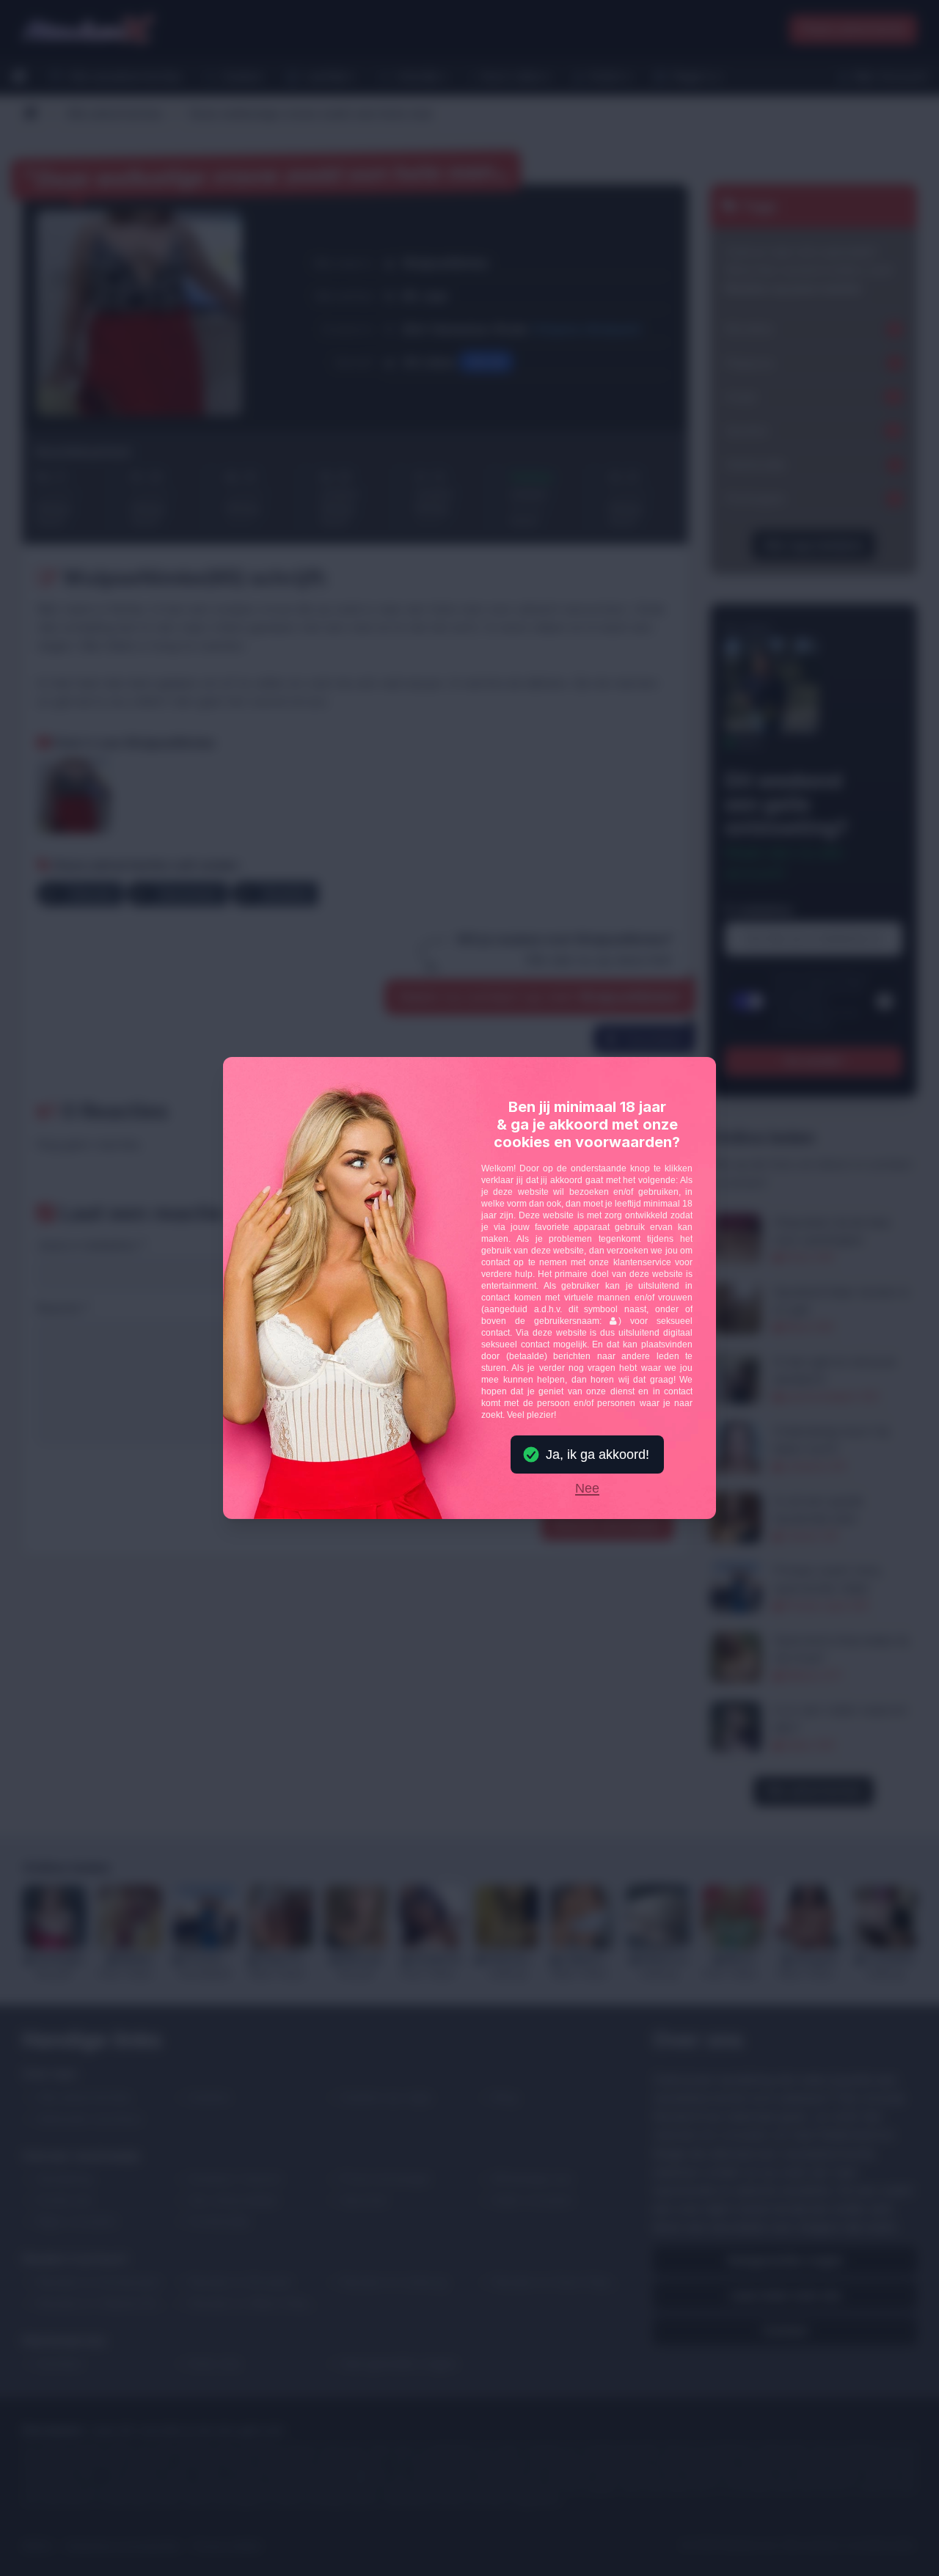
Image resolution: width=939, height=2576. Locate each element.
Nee (587, 1489)
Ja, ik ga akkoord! (598, 1455)
